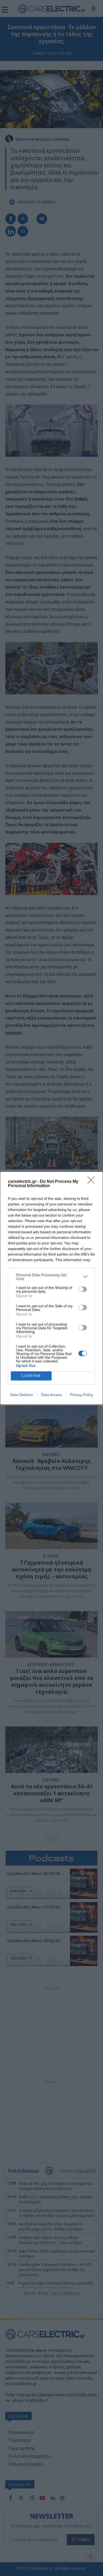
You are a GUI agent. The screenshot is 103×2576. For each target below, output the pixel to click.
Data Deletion (22, 1395)
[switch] (83, 1289)
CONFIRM (31, 1376)
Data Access (51, 1395)
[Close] (93, 1182)
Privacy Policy (81, 1395)
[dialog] (51, 1288)
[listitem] (51, 1277)
